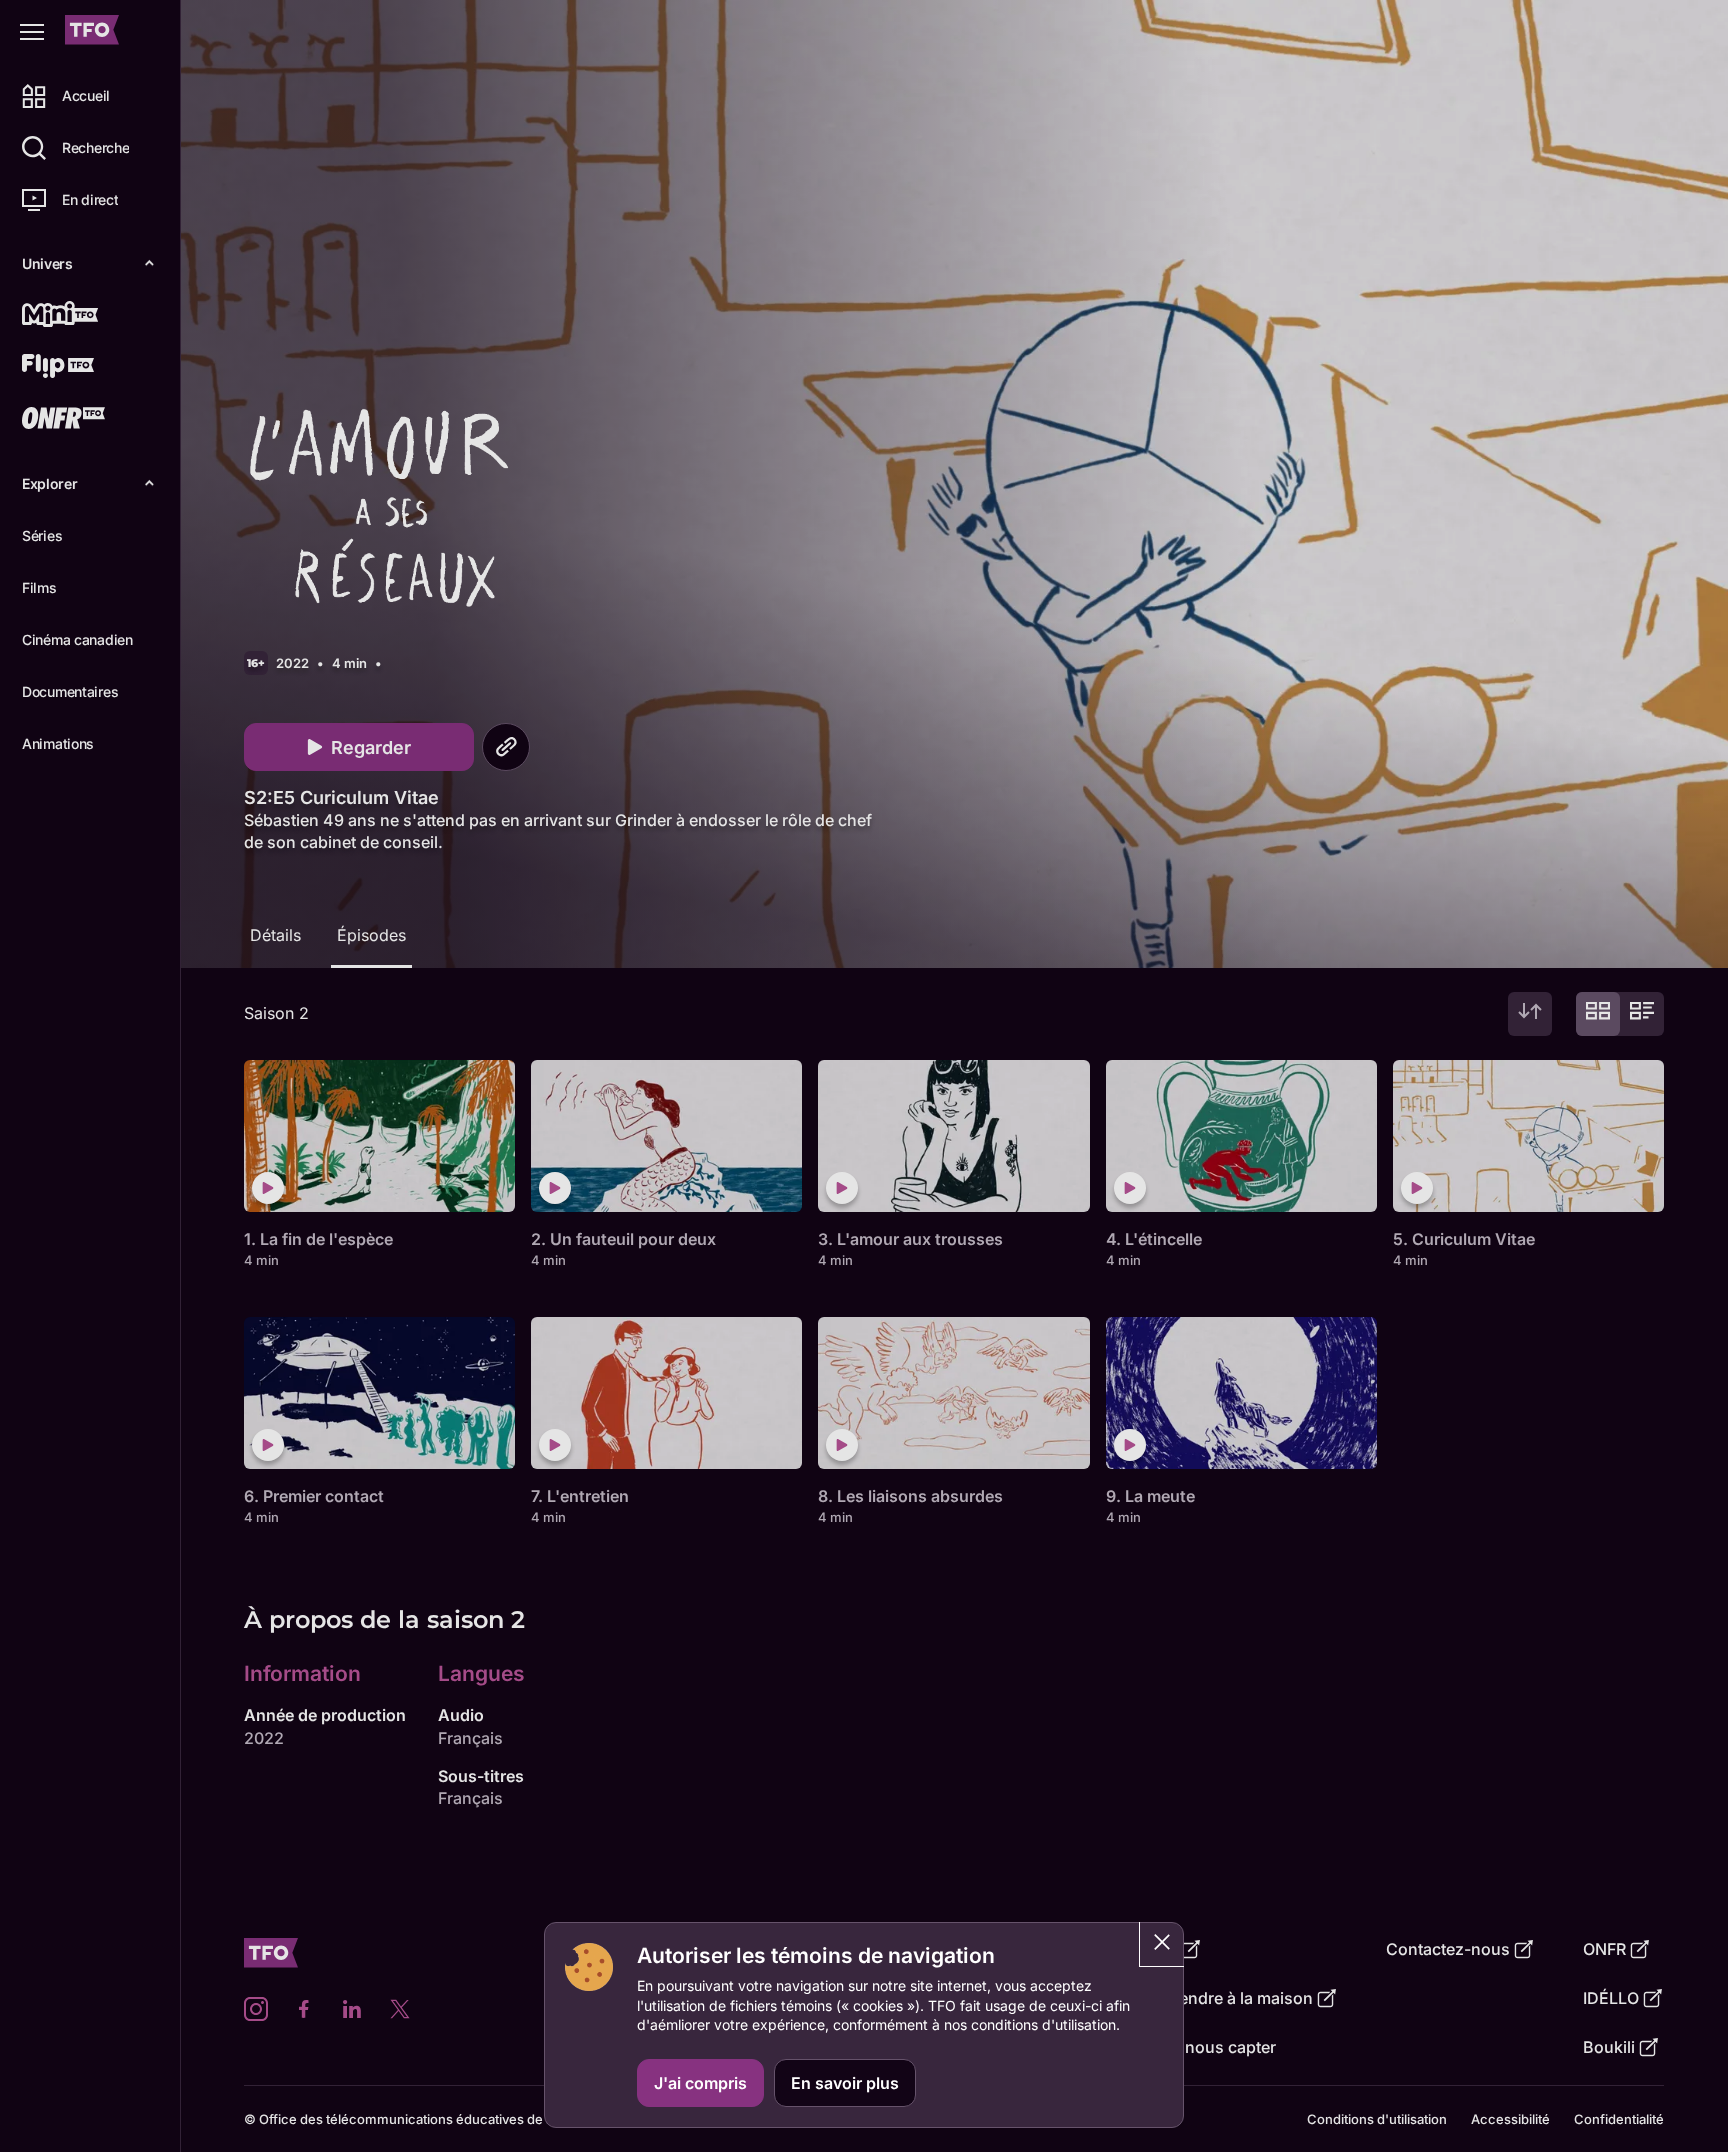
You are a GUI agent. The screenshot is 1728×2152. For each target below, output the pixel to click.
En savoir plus (845, 2083)
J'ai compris (700, 2083)
